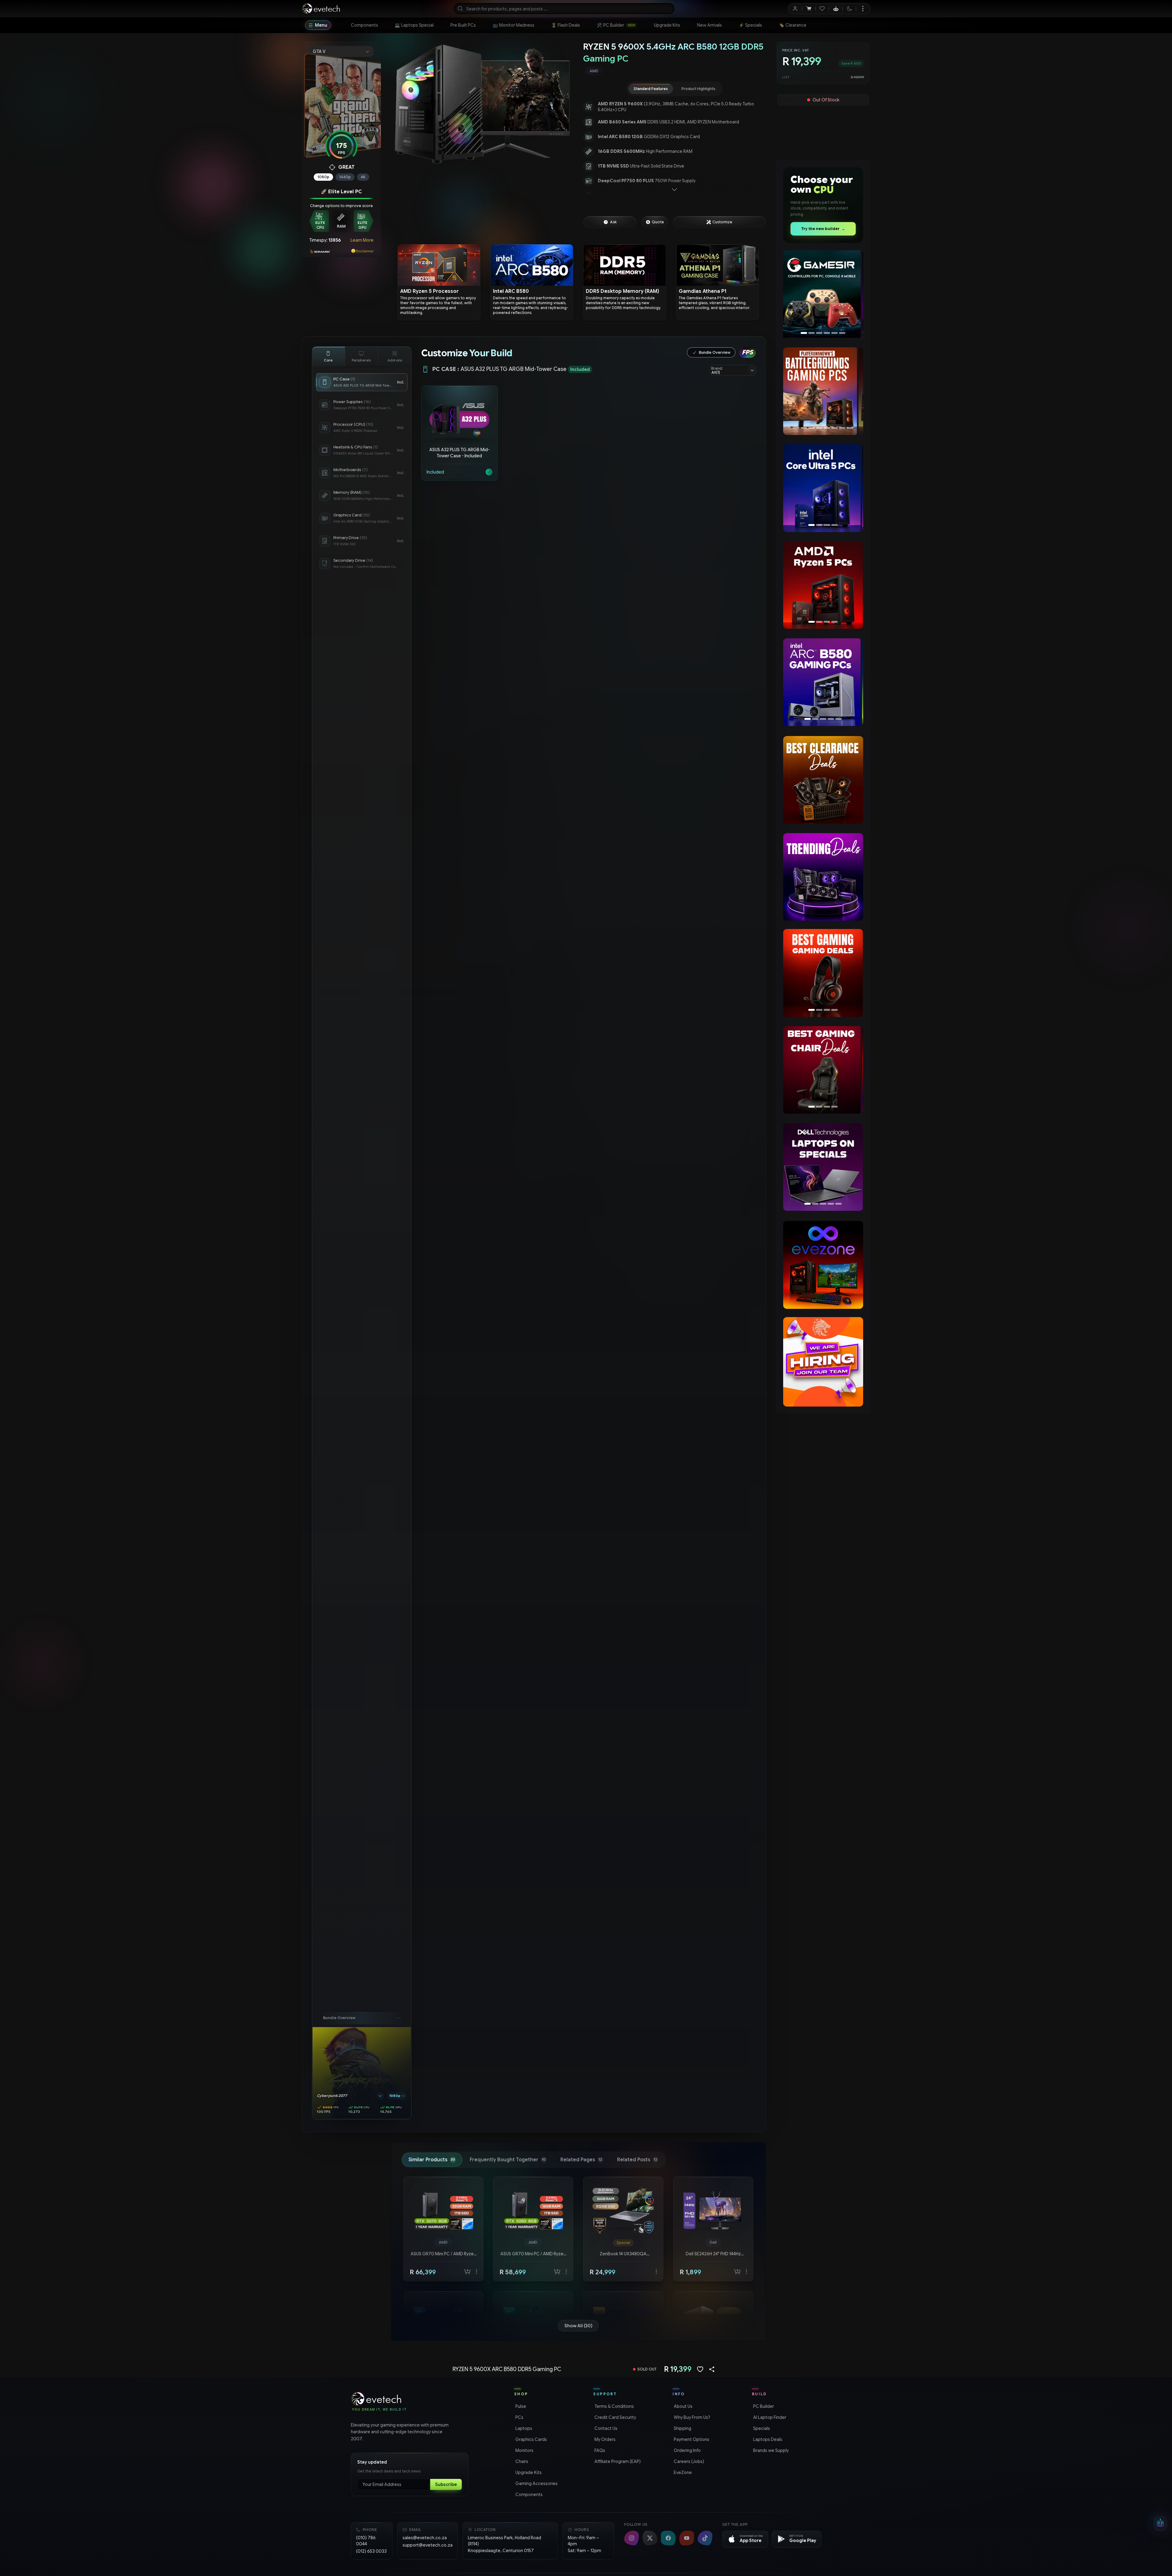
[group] (675, 71)
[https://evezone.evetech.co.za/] (823, 1265)
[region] (482, 104)
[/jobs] (823, 1362)
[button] (459, 433)
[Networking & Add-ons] (395, 357)
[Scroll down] (674, 190)
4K (363, 177)
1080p (323, 177)
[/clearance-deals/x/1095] (823, 780)
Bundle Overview (715, 352)
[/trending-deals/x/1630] (823, 877)
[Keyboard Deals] (823, 973)
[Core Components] (328, 357)
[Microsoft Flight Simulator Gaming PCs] (823, 391)
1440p (345, 177)
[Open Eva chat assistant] (1160, 2524)
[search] (564, 9)
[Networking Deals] (823, 1070)
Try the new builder (823, 229)
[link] (364, 25)
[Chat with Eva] (836, 9)
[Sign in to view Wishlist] (822, 9)
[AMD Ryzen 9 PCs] (823, 585)
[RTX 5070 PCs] (823, 682)
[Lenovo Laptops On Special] (823, 1167)
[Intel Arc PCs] (823, 488)
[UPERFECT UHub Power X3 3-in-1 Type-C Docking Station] (823, 294)
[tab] (651, 89)
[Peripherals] (362, 357)
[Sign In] (795, 9)
